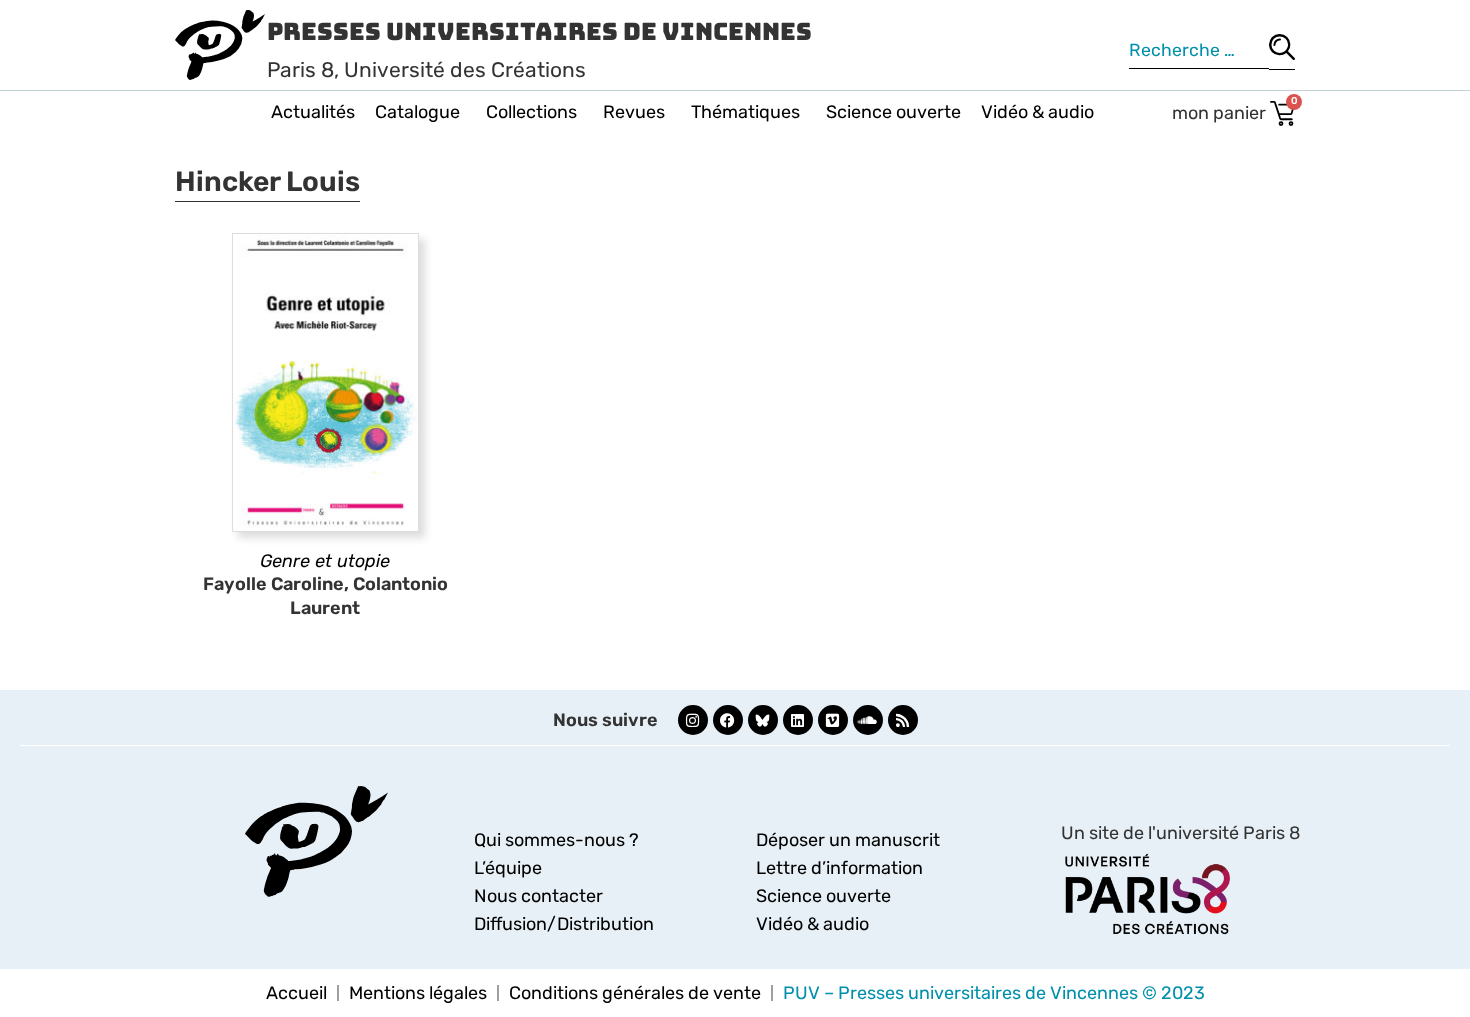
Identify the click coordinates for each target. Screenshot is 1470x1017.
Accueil (296, 993)
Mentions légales (418, 993)
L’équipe (508, 868)
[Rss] (903, 720)
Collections (531, 112)
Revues (634, 112)
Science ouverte (893, 112)
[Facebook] (728, 720)
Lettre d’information (839, 868)
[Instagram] (693, 720)
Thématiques (745, 112)
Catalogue (417, 112)
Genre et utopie (325, 561)
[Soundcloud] (868, 720)
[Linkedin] (798, 720)
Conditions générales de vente (635, 993)
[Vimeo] (833, 720)
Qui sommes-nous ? (556, 840)
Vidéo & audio (1037, 112)
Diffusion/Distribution (564, 924)
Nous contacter (538, 896)
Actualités (313, 112)
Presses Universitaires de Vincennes (539, 31)
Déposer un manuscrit (848, 840)
